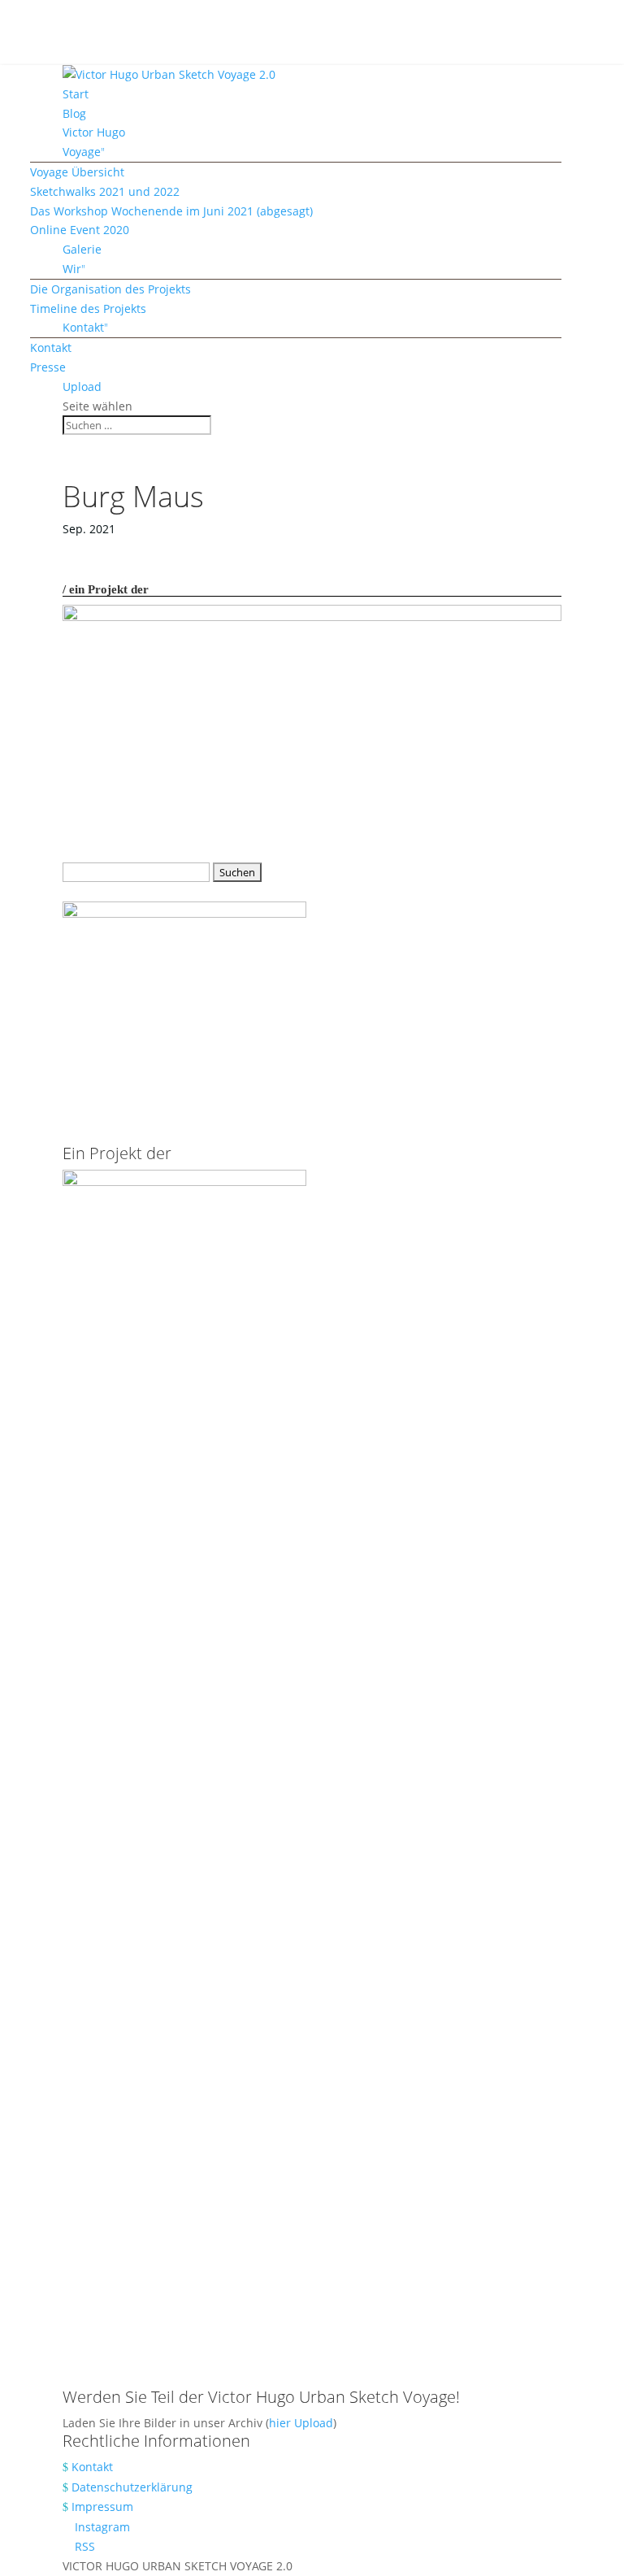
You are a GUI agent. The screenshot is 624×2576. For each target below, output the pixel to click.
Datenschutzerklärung (132, 2487)
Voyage (82, 152)
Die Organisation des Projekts (110, 289)
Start (76, 94)
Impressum (102, 2506)
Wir (72, 269)
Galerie (82, 249)
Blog (74, 113)
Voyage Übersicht (77, 172)
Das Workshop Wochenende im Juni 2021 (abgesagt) (171, 211)
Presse (48, 367)
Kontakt (83, 327)
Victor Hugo (94, 132)
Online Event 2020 (80, 230)
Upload (82, 387)
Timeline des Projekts (88, 308)
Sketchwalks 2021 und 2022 (105, 191)
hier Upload (301, 2423)
